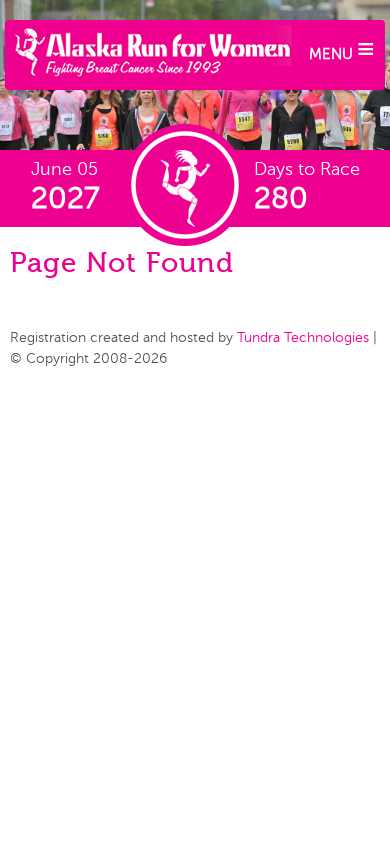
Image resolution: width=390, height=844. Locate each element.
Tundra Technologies (303, 337)
